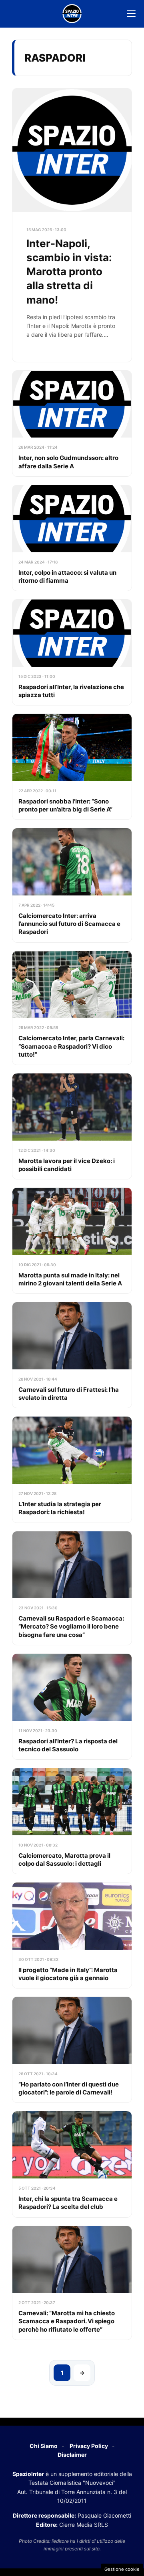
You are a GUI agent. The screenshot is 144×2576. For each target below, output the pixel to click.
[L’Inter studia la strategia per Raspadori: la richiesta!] (72, 1469)
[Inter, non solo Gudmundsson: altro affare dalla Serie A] (72, 424)
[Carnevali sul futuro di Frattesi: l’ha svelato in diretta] (72, 1355)
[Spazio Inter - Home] (72, 14)
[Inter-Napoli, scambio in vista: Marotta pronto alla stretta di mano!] (72, 225)
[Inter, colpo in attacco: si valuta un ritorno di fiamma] (72, 538)
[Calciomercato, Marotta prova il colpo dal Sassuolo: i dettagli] (72, 1821)
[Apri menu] (131, 14)
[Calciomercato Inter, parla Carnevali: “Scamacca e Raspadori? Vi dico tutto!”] (72, 1008)
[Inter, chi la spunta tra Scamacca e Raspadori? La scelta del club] (72, 2164)
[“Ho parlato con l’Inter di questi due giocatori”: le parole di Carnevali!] (72, 2050)
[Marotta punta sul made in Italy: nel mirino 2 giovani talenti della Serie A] (72, 1241)
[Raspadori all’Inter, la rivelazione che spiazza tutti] (72, 652)
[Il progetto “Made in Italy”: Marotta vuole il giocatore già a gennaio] (72, 1935)
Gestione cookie (122, 2569)
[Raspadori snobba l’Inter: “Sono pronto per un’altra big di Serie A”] (72, 767)
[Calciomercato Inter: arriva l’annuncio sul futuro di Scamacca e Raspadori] (72, 885)
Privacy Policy (89, 2446)
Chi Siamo (44, 2446)
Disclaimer (72, 2455)
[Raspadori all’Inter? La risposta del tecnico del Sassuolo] (72, 1707)
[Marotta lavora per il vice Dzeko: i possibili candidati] (72, 1126)
